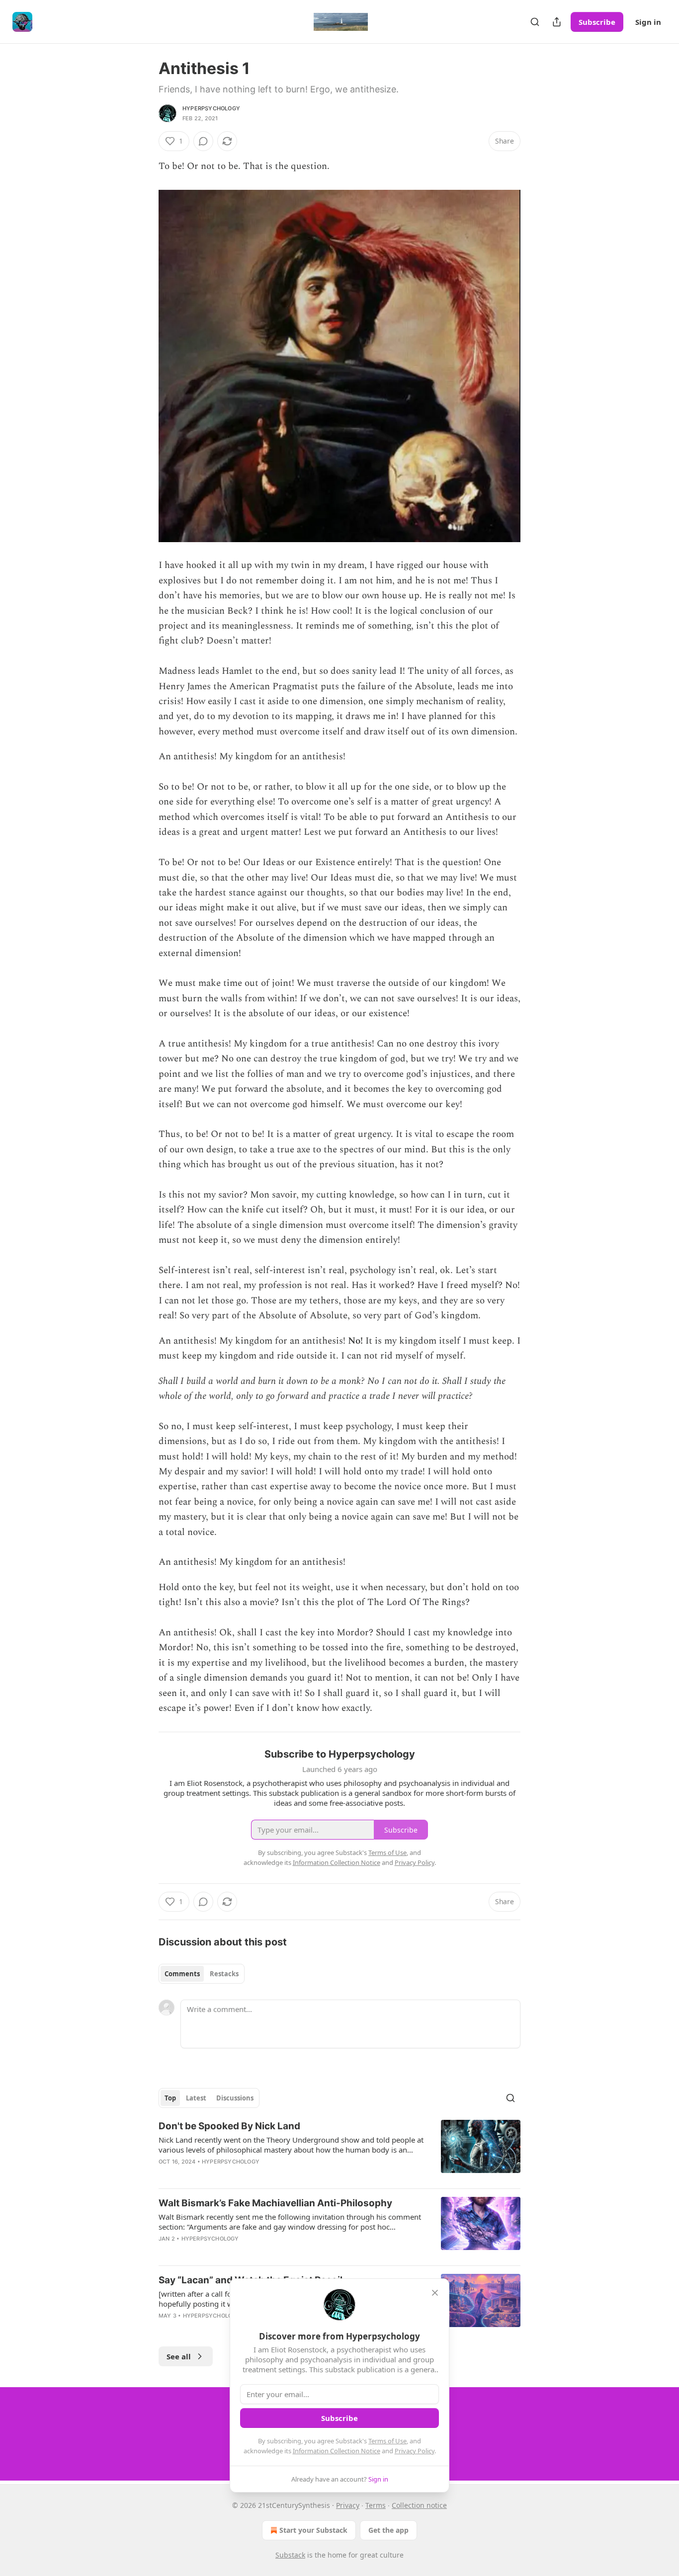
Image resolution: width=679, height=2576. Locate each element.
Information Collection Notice (337, 2451)
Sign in (648, 22)
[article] (339, 2150)
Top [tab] (170, 2098)
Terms (376, 2505)
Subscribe (597, 22)
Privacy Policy (415, 2451)
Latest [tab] (196, 2098)
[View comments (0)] (203, 141)
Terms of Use (387, 2441)
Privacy (348, 2505)
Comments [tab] (182, 1974)
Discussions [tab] (235, 2098)
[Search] (535, 22)
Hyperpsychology (211, 108)
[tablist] (202, 1974)
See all (179, 2356)
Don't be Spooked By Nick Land (229, 2126)
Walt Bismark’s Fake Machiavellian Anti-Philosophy (275, 2203)
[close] (435, 2293)
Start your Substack (313, 2530)
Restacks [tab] (224, 1974)
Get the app (388, 2530)
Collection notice (419, 2505)
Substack (290, 2555)
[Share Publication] (557, 22)
